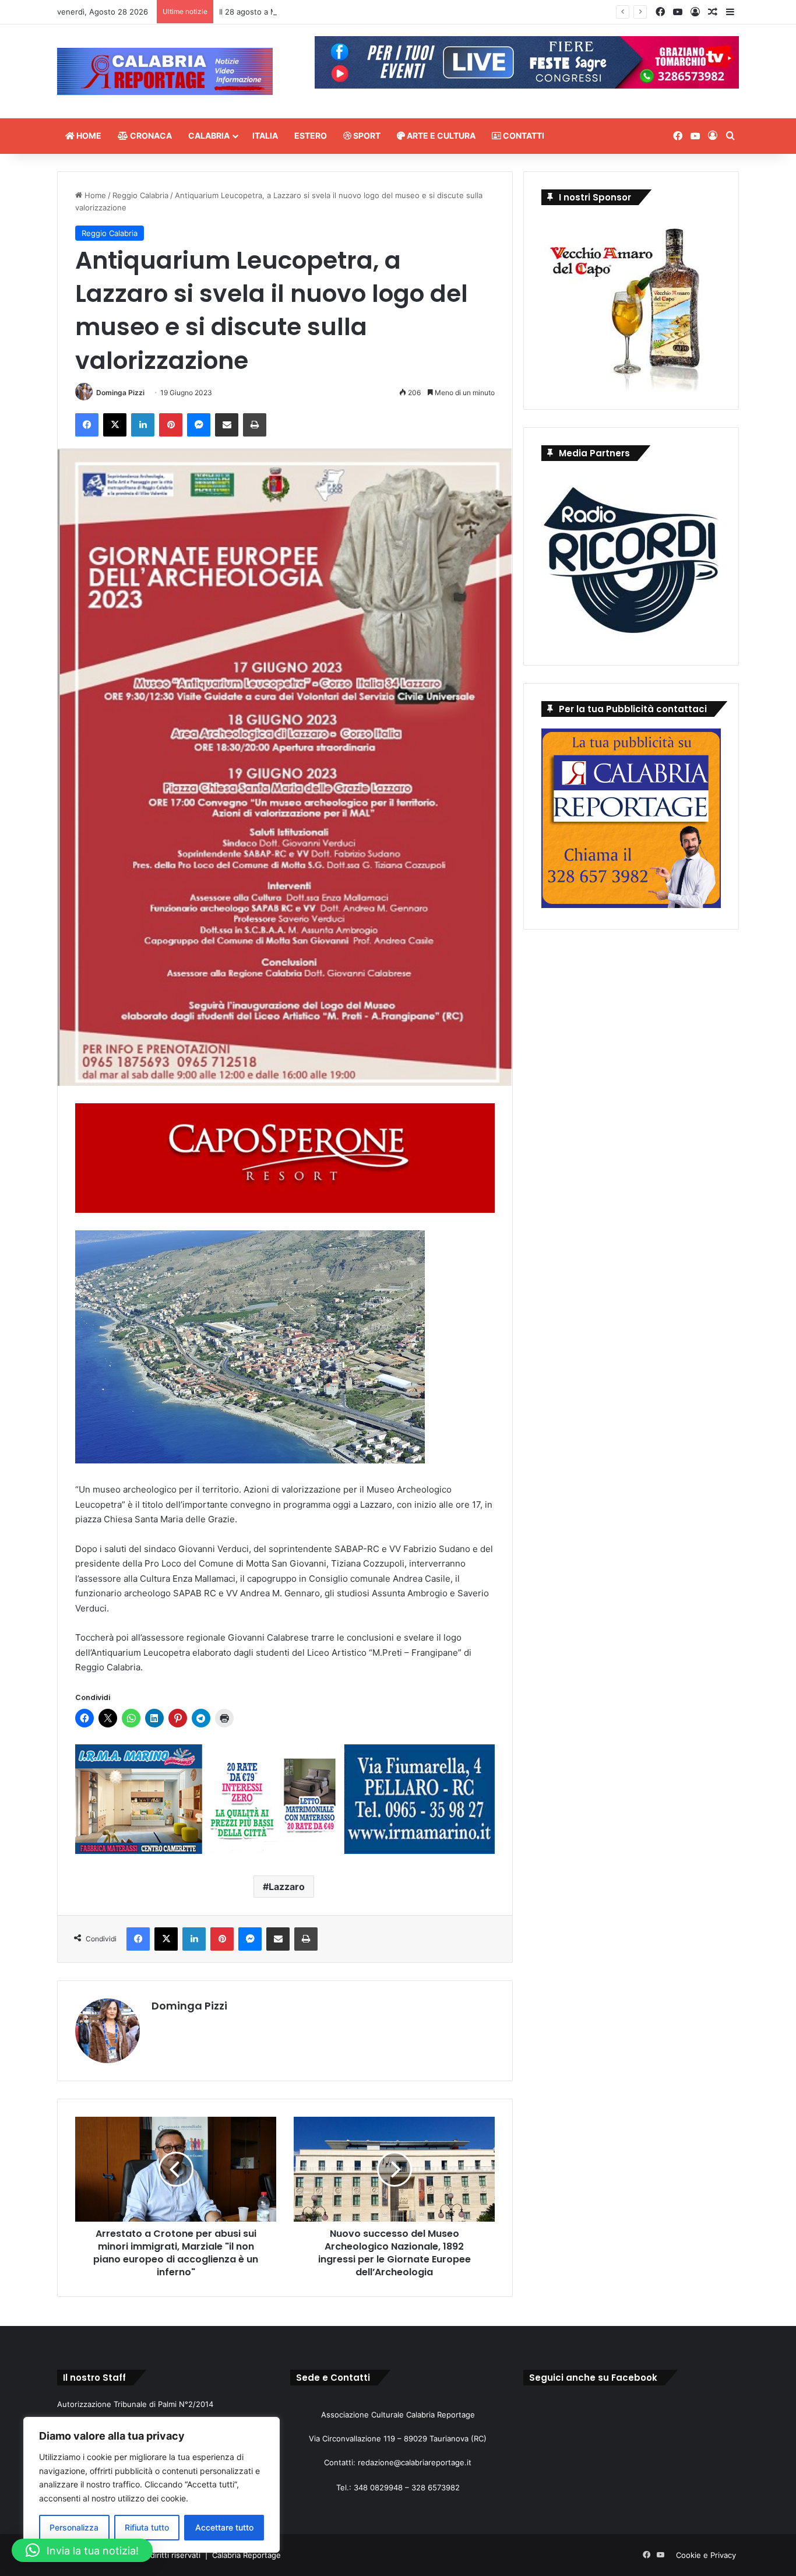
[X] (115, 425)
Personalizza (74, 2527)
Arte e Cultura (440, 136)
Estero (311, 136)
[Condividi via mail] (227, 425)
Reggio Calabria (140, 195)
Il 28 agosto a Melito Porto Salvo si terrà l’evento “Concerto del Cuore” (347, 12)
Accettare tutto (224, 2527)
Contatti (523, 136)
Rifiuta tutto (147, 2527)
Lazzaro (287, 1887)
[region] (152, 2485)
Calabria (209, 136)
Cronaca (150, 136)
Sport (366, 136)
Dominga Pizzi (120, 393)
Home (88, 136)
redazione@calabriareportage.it (415, 2462)
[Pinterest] (171, 425)
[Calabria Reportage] (165, 71)
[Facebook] (87, 425)
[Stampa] (255, 425)
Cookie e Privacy (706, 2555)
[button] (82, 2550)
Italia (265, 136)
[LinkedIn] (143, 425)
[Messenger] (199, 425)
